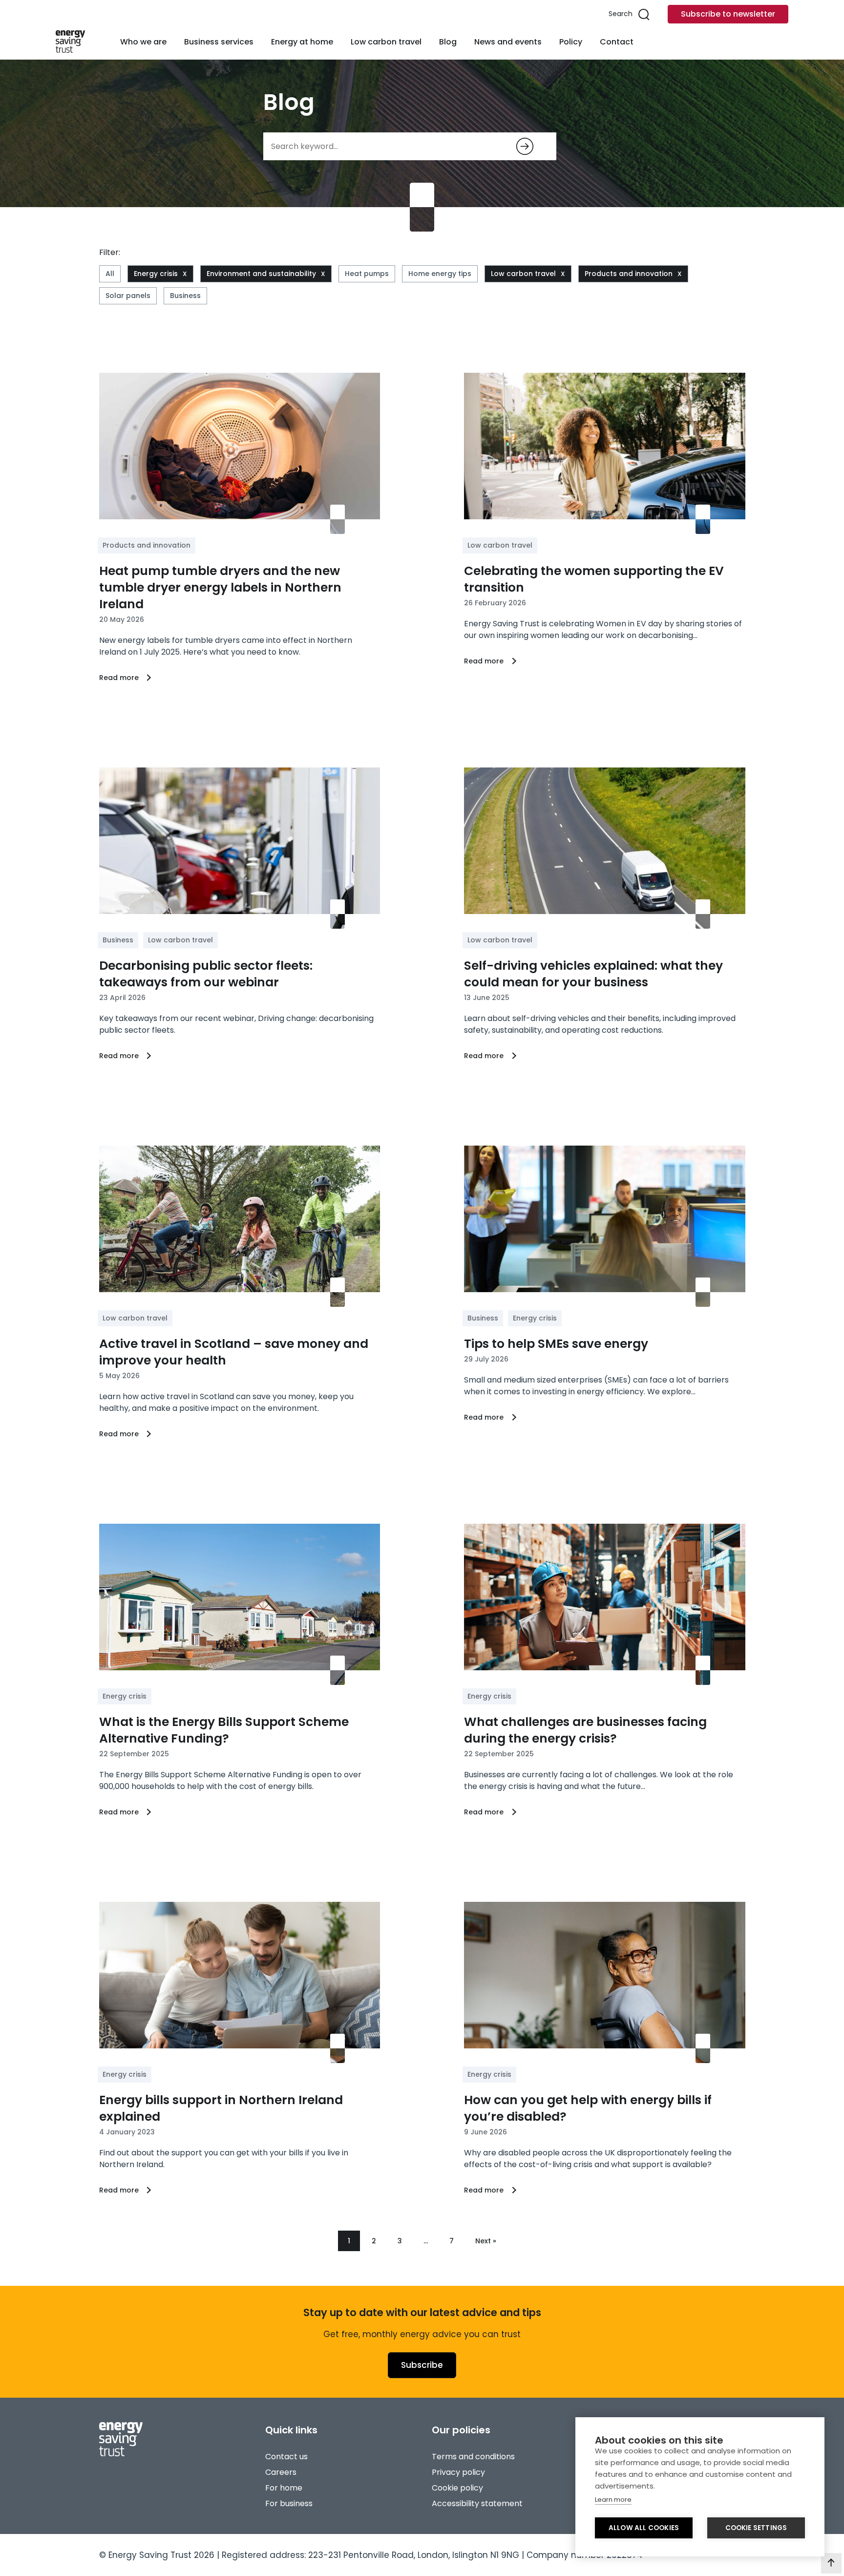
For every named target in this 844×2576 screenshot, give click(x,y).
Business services (219, 42)
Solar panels (128, 296)
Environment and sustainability (261, 274)
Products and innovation (629, 274)
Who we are (143, 42)
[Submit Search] (525, 146)
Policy (571, 42)
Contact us (286, 2457)
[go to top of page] (831, 2563)
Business (185, 296)
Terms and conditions (473, 2457)
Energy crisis (156, 274)
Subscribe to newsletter (728, 14)
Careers (281, 2472)
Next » (486, 2241)
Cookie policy (457, 2488)
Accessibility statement (477, 2503)
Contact (617, 42)
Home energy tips (440, 274)
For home (284, 2488)
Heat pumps (367, 274)
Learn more (613, 2500)
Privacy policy (458, 2472)
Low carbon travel (386, 42)
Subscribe (422, 2365)
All (110, 274)
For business (289, 2503)
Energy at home (302, 42)
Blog (448, 42)
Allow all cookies (644, 2528)
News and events (508, 42)
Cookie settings (756, 2528)
